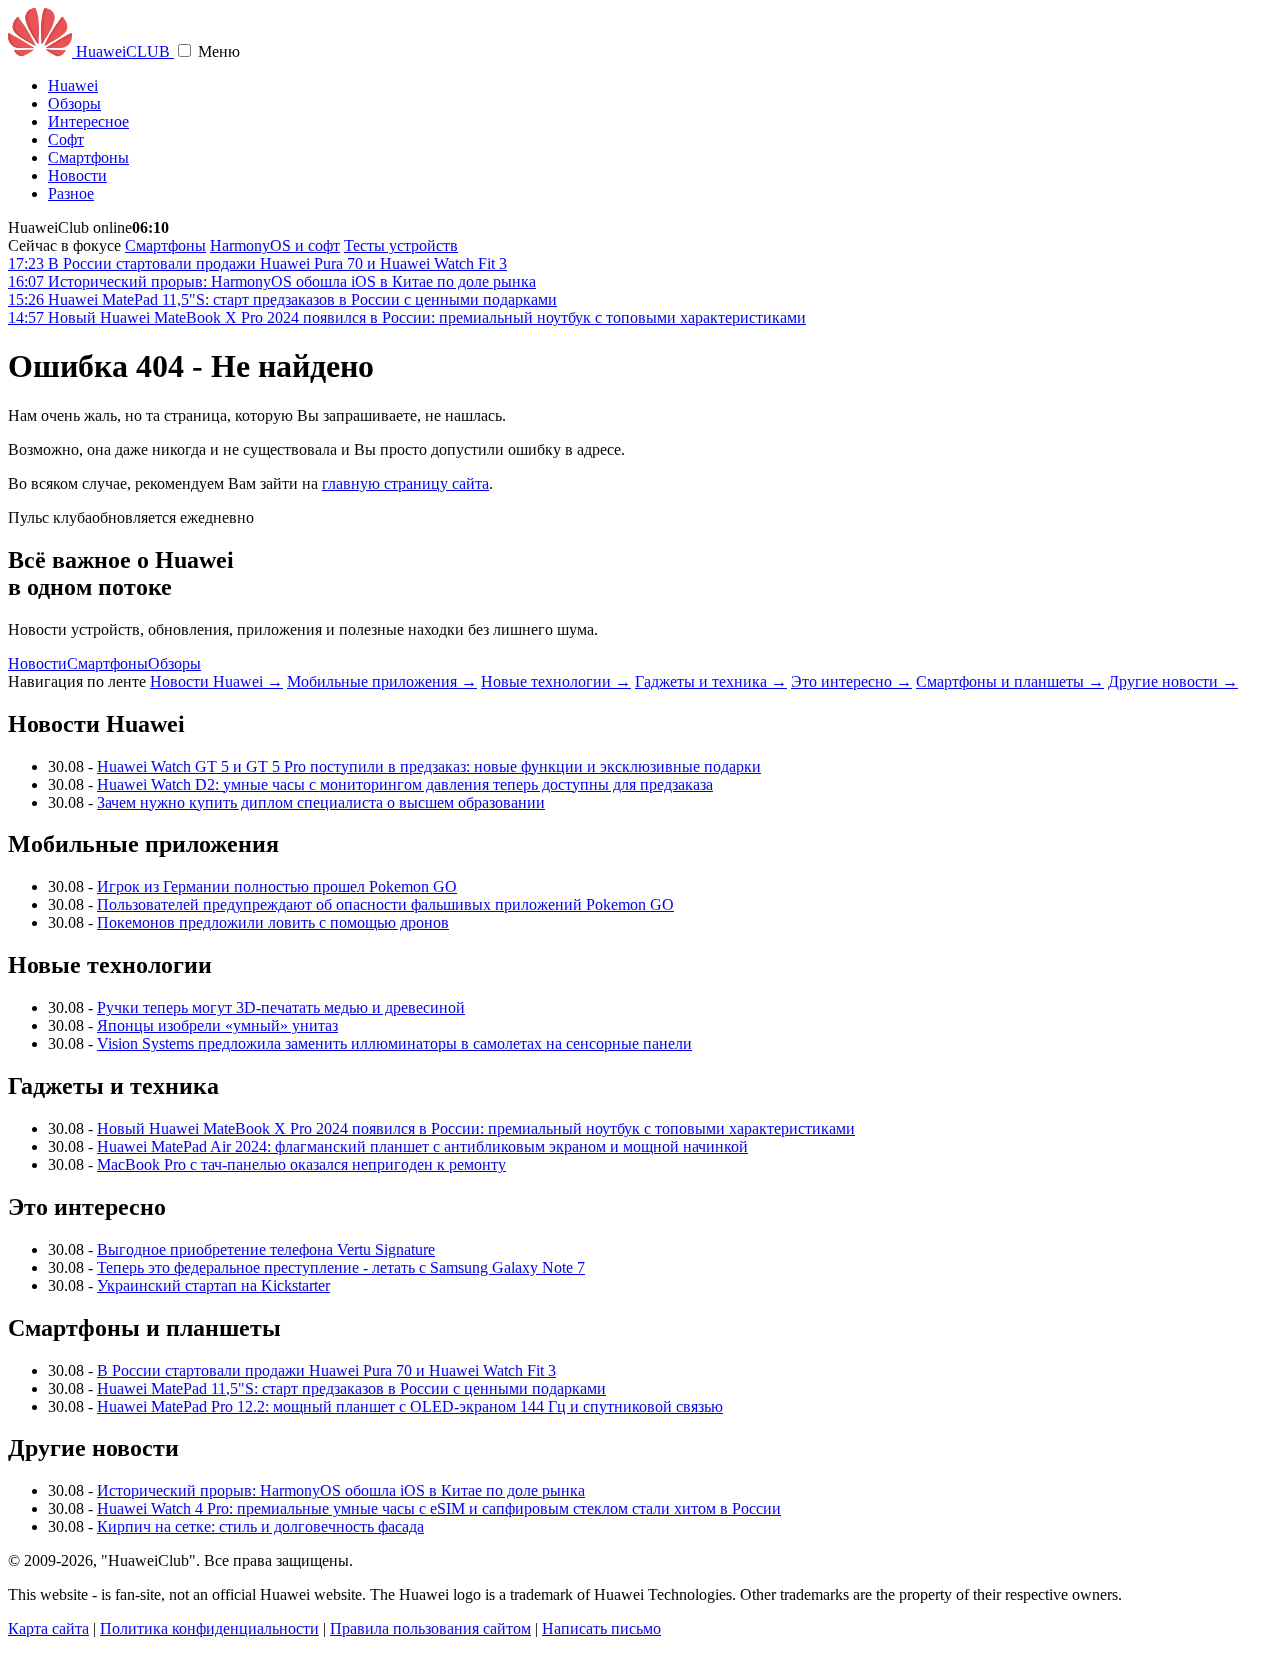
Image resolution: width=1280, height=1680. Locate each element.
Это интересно (851, 681)
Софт (66, 139)
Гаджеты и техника (711, 681)
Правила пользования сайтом (430, 1628)
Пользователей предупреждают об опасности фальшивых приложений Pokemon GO (385, 904)
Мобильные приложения (382, 681)
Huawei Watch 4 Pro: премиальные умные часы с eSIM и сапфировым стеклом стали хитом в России (439, 1508)
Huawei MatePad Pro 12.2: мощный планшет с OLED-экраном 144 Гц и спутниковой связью (410, 1406)
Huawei (73, 85)
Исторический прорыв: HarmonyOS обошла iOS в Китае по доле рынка (341, 1490)
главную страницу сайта (405, 483)
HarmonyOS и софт (275, 245)
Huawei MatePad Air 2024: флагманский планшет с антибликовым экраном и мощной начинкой (422, 1146)
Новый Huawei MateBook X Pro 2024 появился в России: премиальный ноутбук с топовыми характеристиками (476, 1128)
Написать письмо (601, 1628)
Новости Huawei (216, 681)
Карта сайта (48, 1628)
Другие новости (1173, 681)
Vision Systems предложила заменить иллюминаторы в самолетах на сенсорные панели (394, 1043)
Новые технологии (556, 681)
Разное (71, 193)
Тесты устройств (401, 245)
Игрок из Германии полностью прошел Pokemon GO (277, 886)
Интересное (88, 121)
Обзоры (74, 103)
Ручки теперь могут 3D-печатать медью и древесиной (281, 1007)
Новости (77, 175)
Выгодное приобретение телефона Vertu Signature (266, 1249)
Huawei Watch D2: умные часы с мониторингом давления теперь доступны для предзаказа (405, 784)
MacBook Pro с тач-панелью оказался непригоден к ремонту (301, 1164)
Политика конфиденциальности (209, 1628)
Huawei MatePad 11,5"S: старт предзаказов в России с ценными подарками (351, 1388)
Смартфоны (88, 157)
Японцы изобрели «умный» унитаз (217, 1025)
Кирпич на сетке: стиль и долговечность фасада (260, 1526)
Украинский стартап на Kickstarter (213, 1285)
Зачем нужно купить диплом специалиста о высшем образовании (321, 802)
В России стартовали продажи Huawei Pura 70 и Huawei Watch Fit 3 (326, 1370)
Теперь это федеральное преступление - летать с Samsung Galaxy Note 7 (341, 1267)
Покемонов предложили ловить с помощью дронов (273, 922)
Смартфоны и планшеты (1010, 681)
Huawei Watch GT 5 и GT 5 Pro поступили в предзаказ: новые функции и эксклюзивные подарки (429, 766)
